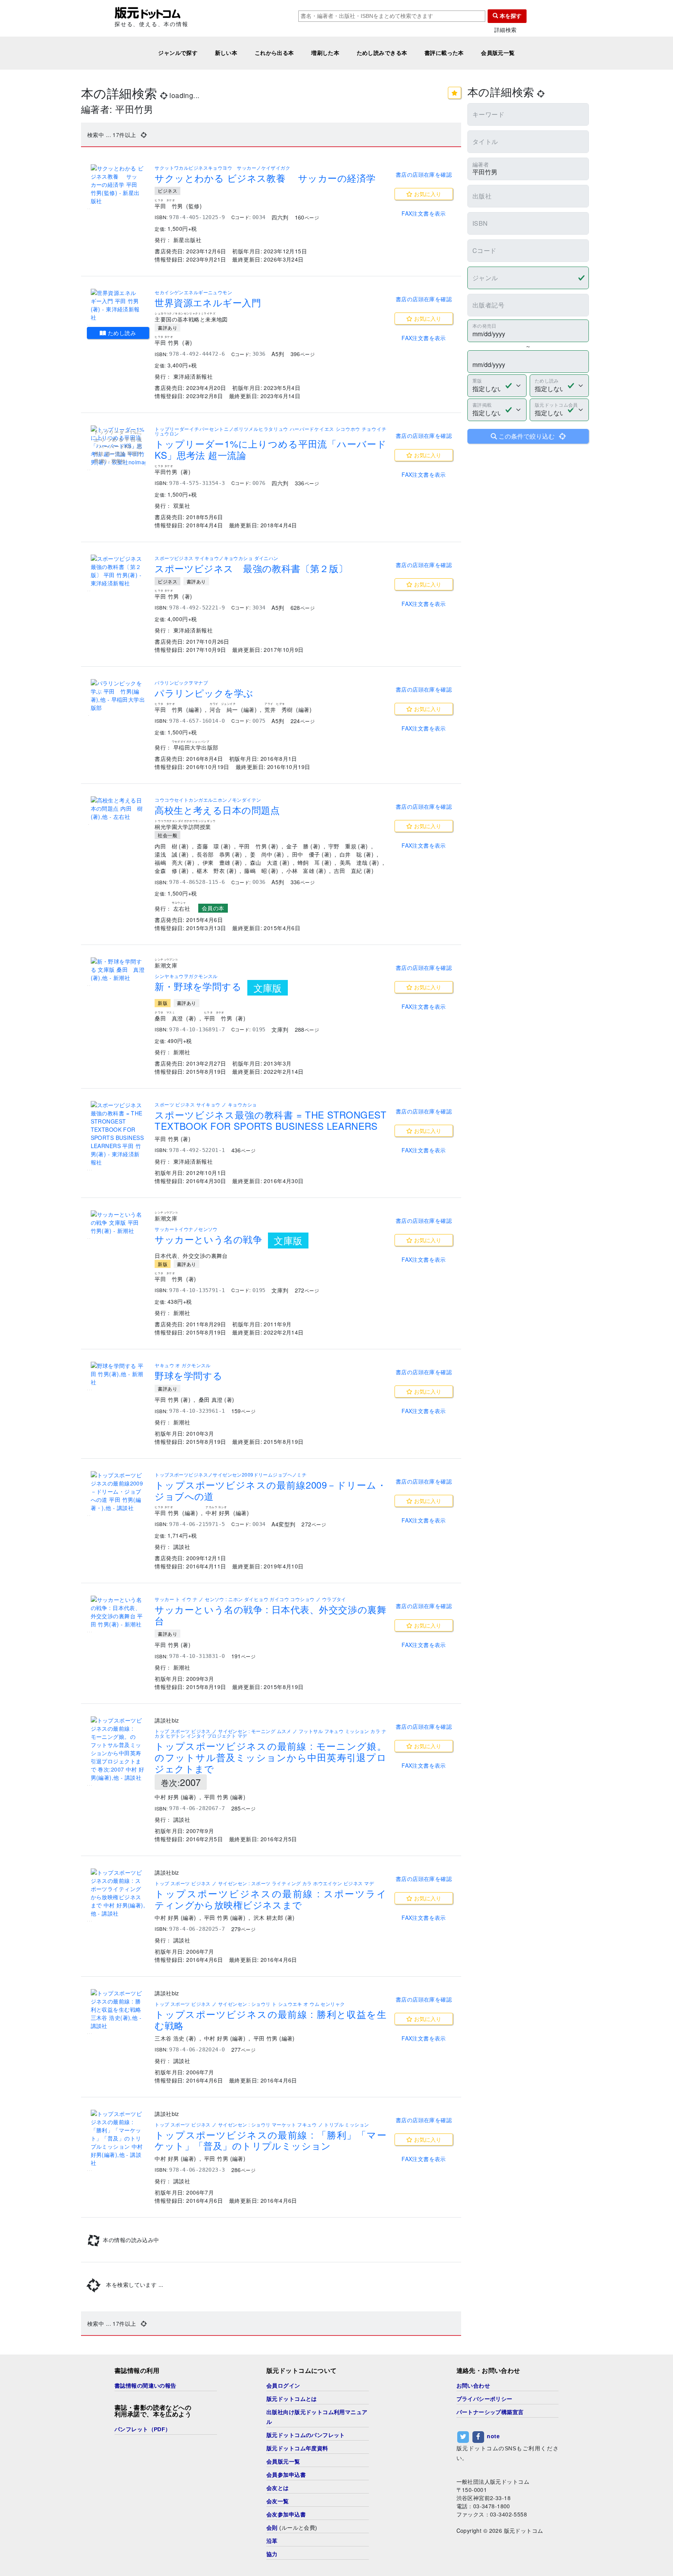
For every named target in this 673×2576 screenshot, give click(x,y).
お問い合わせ (473, 2386)
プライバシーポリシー (484, 2399)
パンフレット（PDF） (143, 2429)
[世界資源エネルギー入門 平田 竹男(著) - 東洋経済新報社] (118, 305)
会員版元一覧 (498, 53)
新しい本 (226, 53)
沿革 (272, 2541)
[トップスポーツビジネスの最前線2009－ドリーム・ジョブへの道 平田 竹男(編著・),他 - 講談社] (118, 1492)
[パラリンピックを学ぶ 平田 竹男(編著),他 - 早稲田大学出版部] (118, 695)
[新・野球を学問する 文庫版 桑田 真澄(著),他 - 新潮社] (118, 970)
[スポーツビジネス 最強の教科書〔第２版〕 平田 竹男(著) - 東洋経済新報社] (118, 571)
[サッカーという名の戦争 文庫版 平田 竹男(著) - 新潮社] (118, 1223)
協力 (272, 2554)
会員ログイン (283, 2386)
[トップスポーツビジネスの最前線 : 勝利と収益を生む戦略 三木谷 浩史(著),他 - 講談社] (118, 2010)
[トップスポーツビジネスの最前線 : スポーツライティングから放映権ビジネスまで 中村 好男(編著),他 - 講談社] (118, 1893)
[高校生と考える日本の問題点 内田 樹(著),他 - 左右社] (118, 809)
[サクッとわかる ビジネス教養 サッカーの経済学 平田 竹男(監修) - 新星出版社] (118, 185)
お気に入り (427, 194)
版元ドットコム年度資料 (297, 2448)
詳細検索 (506, 30)
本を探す (510, 16)
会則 (272, 2528)
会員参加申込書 (286, 2475)
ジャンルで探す (178, 53)
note (493, 2436)
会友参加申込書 (286, 2515)
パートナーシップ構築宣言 (490, 2412)
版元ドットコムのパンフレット (306, 2435)
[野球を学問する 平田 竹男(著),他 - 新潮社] (118, 1374)
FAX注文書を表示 (424, 213)
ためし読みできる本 (382, 53)
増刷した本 (325, 53)
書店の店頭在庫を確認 (424, 174)
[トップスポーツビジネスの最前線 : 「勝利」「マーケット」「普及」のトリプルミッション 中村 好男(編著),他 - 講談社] (118, 2138)
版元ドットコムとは (292, 2399)
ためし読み (121, 333)
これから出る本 (274, 53)
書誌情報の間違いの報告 (145, 2386)
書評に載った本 (444, 53)
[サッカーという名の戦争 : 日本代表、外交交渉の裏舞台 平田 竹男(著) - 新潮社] (118, 1612)
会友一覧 (278, 2501)
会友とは (278, 2488)
